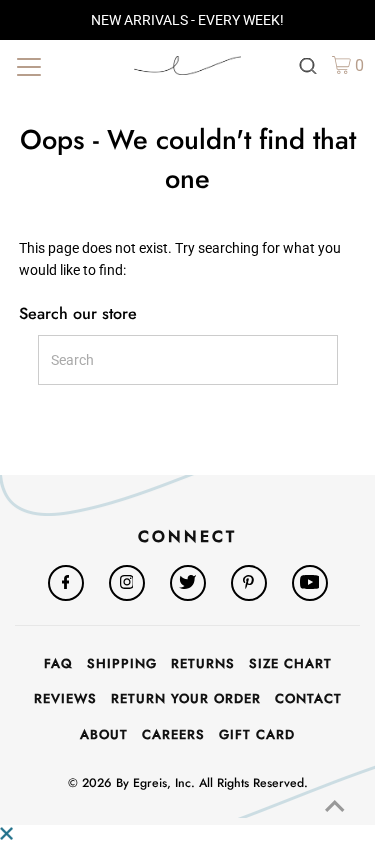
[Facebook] (66, 583)
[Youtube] (310, 583)
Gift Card (257, 734)
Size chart (290, 663)
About (104, 734)
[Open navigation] (64, 65)
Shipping (122, 663)
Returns (203, 663)
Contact (308, 698)
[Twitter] (188, 583)
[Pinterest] (249, 583)
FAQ (58, 663)
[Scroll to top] (335, 807)
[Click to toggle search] (308, 64)
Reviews (65, 698)
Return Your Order (186, 698)
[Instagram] (127, 583)
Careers (173, 734)
